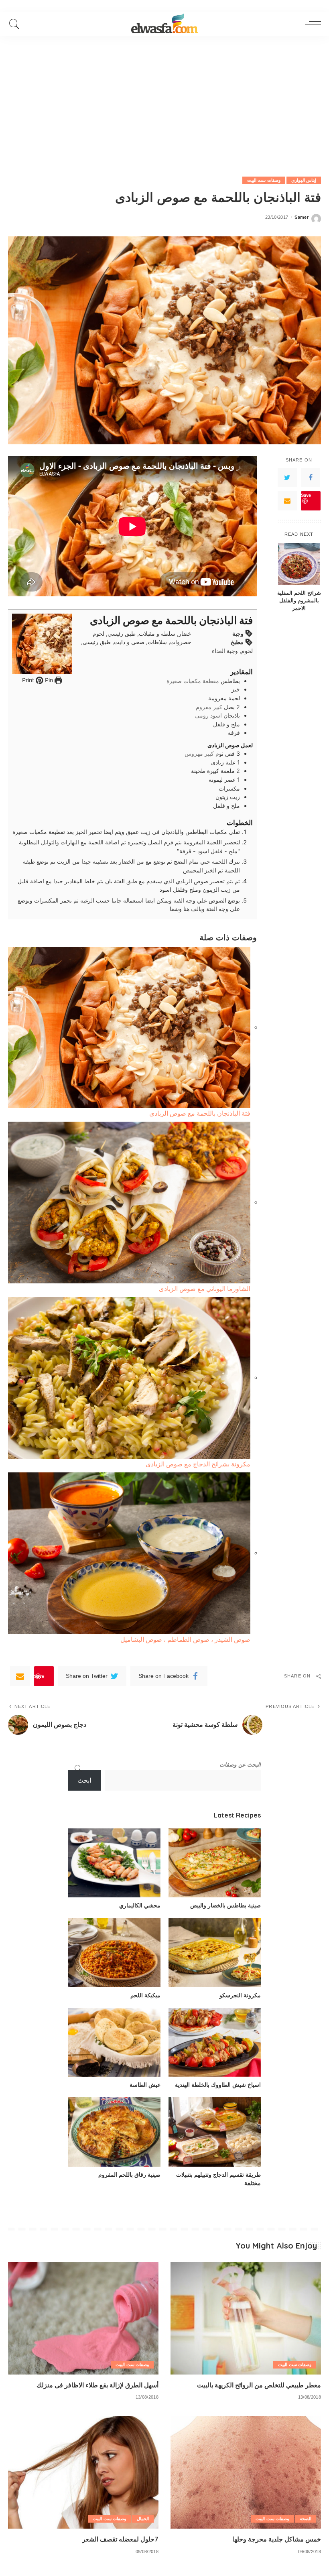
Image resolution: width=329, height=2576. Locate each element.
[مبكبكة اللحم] (114, 1953)
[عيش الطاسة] (114, 2042)
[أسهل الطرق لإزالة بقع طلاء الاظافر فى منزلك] (83, 2318)
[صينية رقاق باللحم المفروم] (114, 2132)
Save (306, 495)
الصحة (306, 2519)
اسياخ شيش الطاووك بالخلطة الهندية (218, 2085)
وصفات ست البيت (264, 180)
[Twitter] (287, 478)
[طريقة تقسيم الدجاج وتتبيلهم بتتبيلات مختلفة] (215, 2132)
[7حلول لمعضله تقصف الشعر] (83, 2472)
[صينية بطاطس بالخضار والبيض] (215, 1863)
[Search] (16, 24)
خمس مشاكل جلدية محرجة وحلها (277, 2539)
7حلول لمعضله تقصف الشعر (120, 2539)
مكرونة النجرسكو (240, 1995)
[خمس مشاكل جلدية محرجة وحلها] (246, 2472)
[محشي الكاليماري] (114, 1863)
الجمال (143, 2519)
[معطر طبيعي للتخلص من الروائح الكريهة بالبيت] (246, 2318)
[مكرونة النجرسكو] (215, 1953)
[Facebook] (311, 478)
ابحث (84, 1780)
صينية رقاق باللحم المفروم (129, 2175)
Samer (302, 217)
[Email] (287, 501)
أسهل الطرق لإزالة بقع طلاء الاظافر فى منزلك (97, 2385)
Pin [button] (48, 680)
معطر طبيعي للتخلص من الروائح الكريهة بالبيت (259, 2385)
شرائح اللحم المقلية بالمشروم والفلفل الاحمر (299, 600)
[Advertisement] (164, 96)
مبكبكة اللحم (145, 1995)
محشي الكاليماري (140, 1905)
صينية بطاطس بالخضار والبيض (225, 1905)
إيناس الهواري (304, 180)
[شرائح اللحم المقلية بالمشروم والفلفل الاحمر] (299, 564)
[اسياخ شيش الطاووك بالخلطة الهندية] (215, 2042)
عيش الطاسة (145, 2085)
